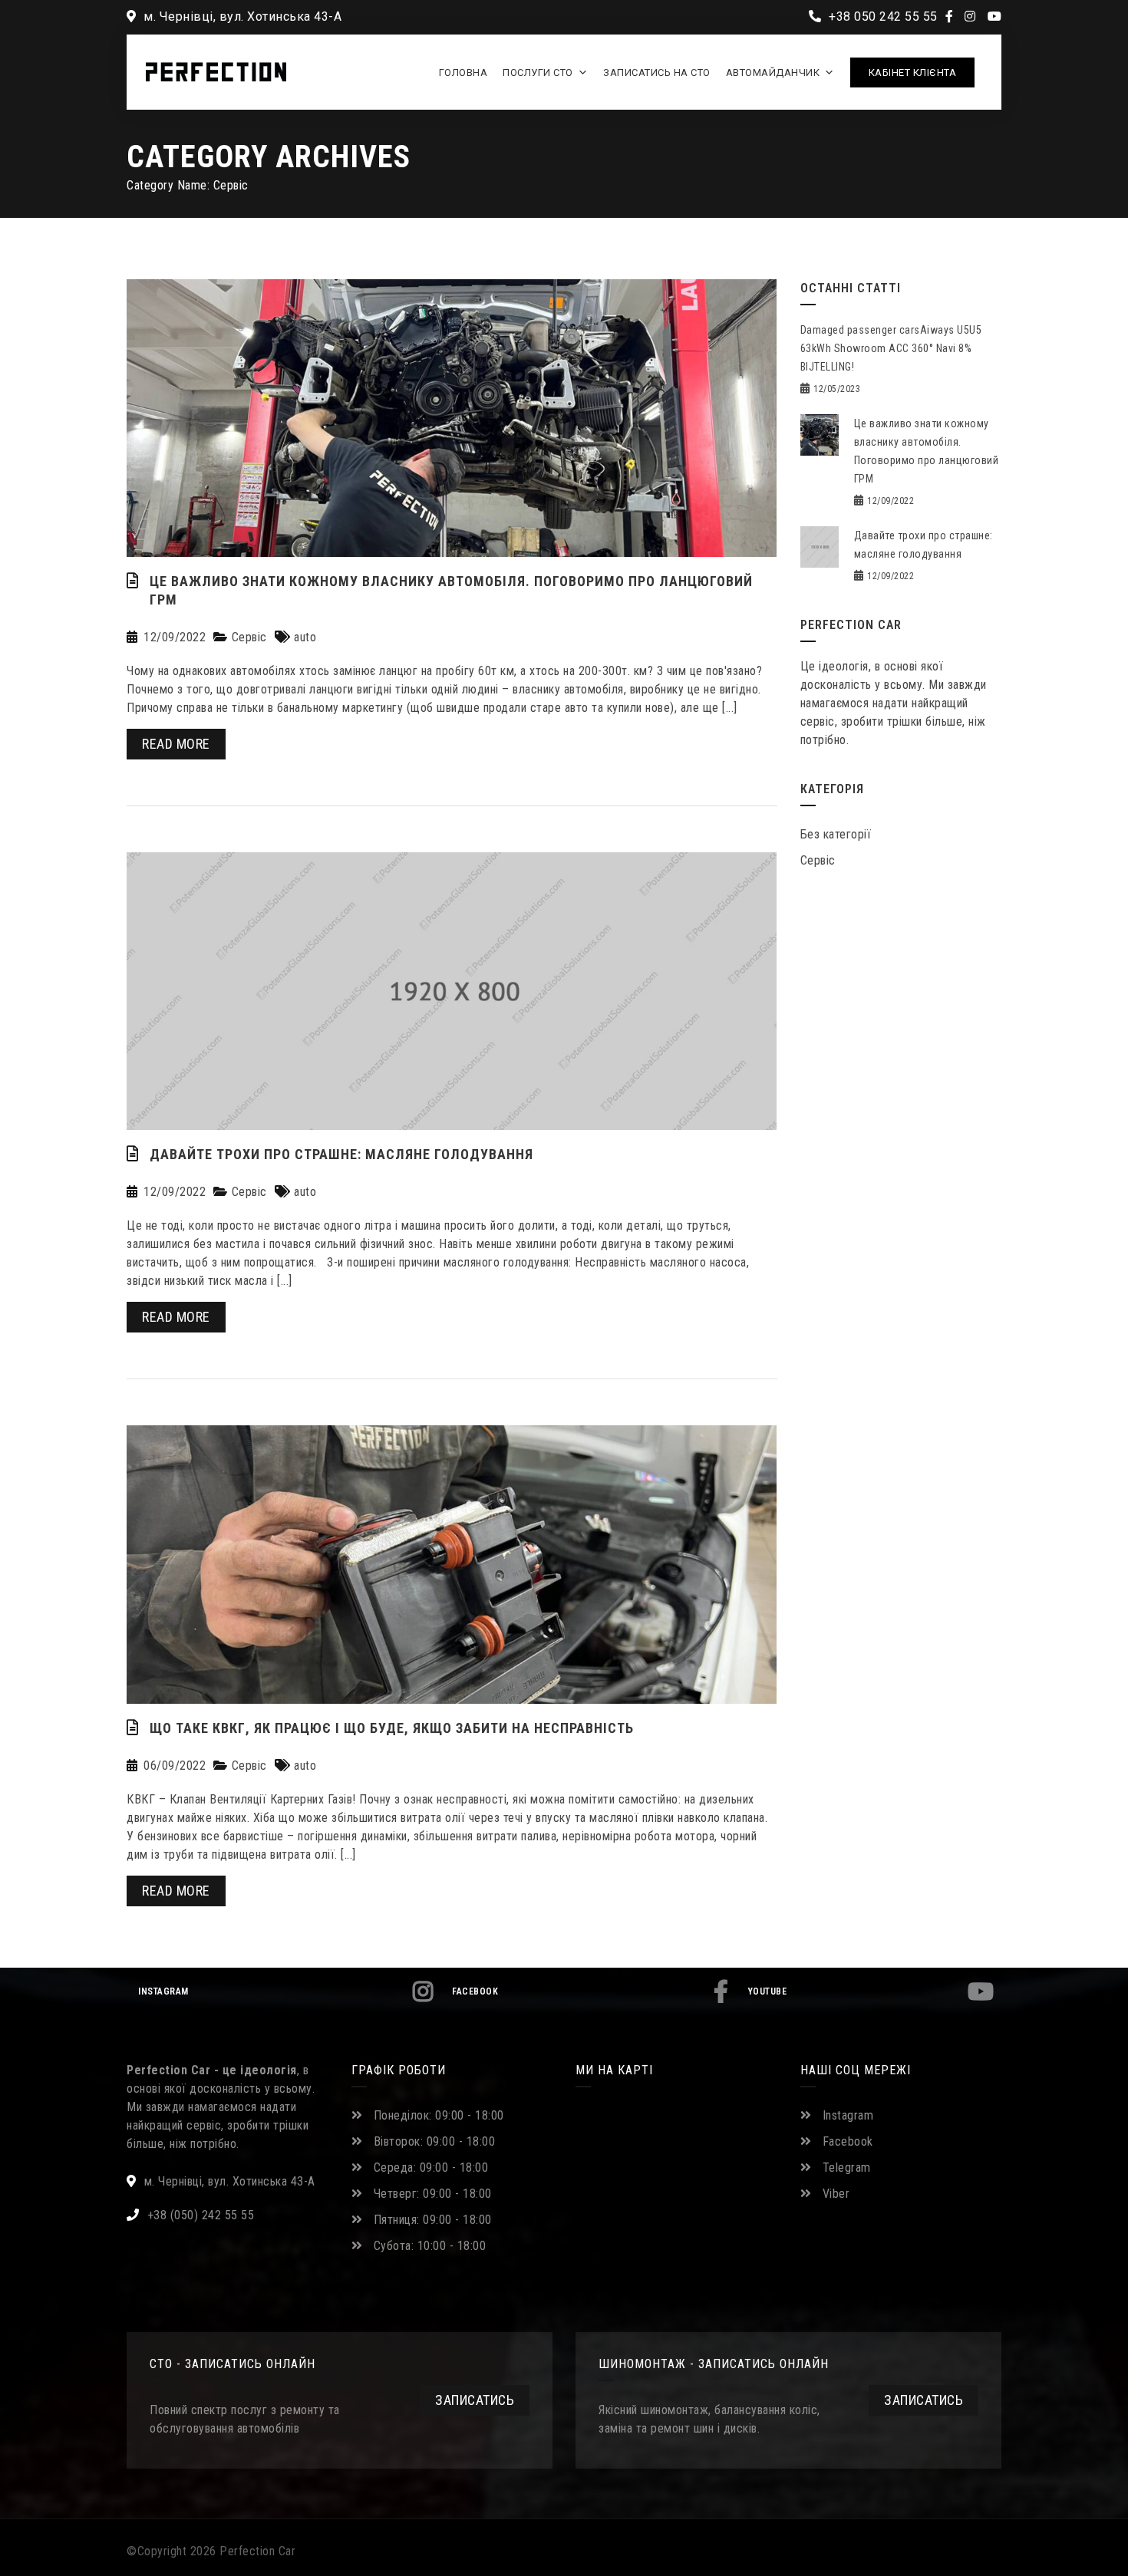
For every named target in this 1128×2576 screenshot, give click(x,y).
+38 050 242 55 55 (882, 16)
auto (305, 637)
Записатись (475, 2400)
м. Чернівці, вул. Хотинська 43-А (241, 16)
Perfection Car (257, 2551)
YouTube (768, 1991)
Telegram (847, 2168)
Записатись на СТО (657, 72)
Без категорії (836, 834)
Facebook (475, 1991)
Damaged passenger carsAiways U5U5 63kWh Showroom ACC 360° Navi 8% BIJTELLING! (891, 348)
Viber (836, 2194)
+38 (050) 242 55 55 (201, 2215)
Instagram (163, 1991)
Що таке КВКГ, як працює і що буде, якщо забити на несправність (392, 1728)
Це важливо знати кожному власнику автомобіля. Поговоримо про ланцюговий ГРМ (451, 590)
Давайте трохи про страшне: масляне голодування (341, 1154)
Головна (463, 72)
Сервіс (249, 637)
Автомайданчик (773, 72)
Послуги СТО (538, 72)
